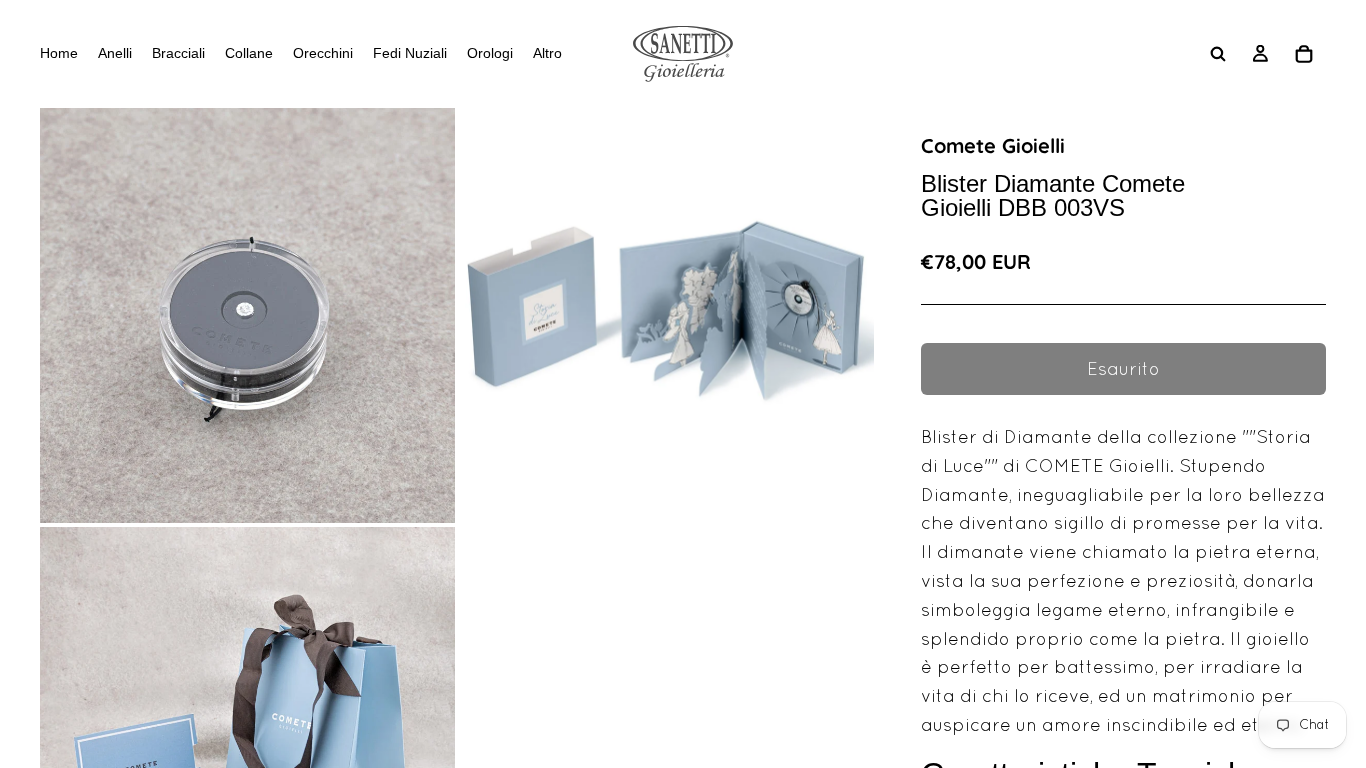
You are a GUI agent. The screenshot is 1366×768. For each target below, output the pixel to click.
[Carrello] (1304, 54)
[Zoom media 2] (666, 315)
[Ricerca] (1218, 54)
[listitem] (547, 54)
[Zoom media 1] (247, 315)
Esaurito (1123, 368)
